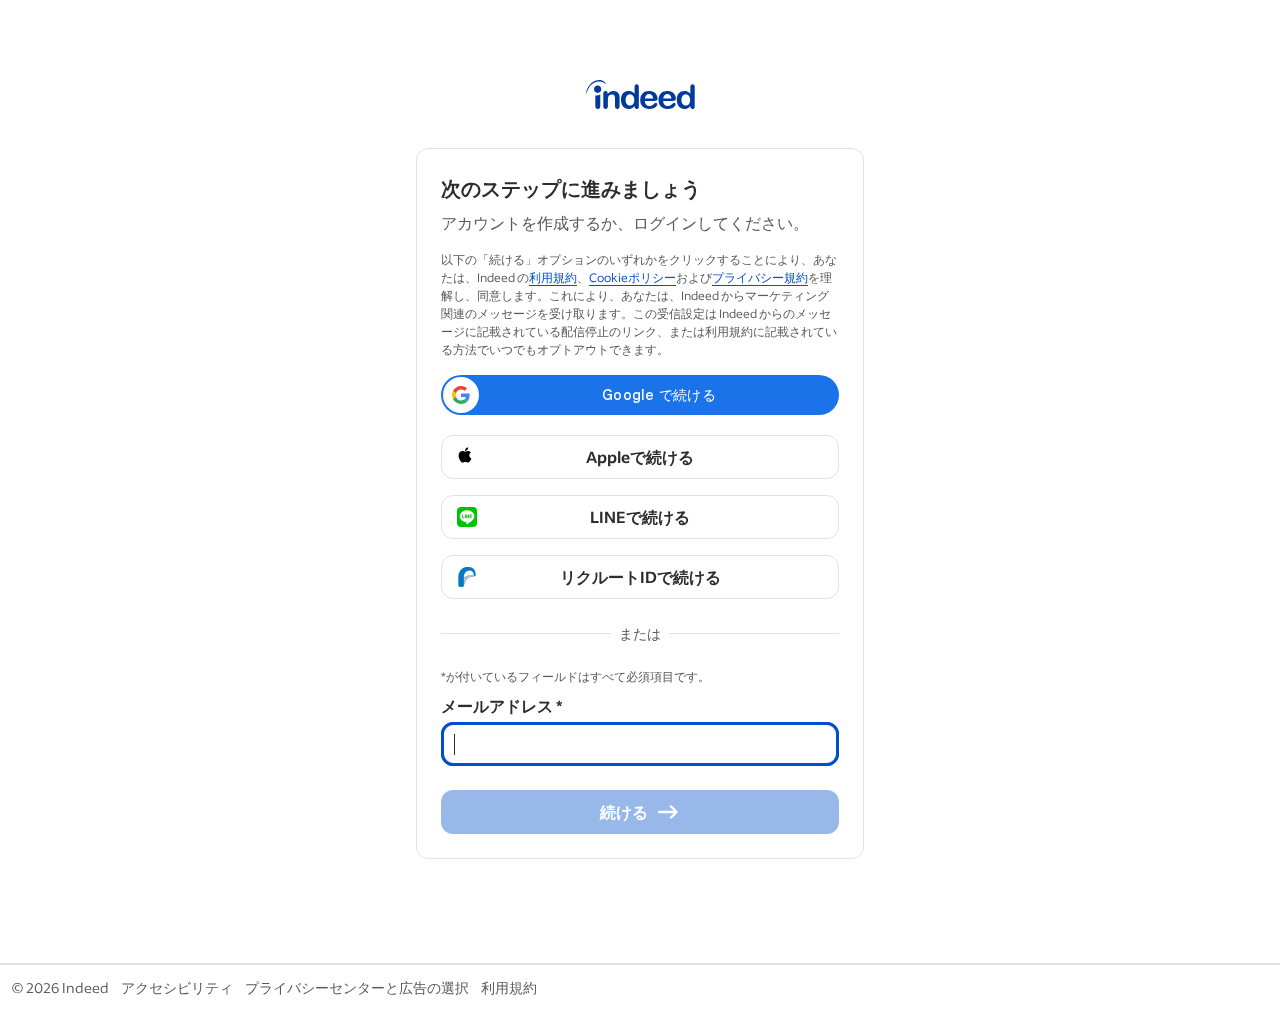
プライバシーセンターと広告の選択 (357, 987)
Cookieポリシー (632, 277)
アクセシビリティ (177, 987)
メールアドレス (501, 705)
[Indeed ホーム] (640, 98)
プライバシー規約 (760, 277)
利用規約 (553, 277)
